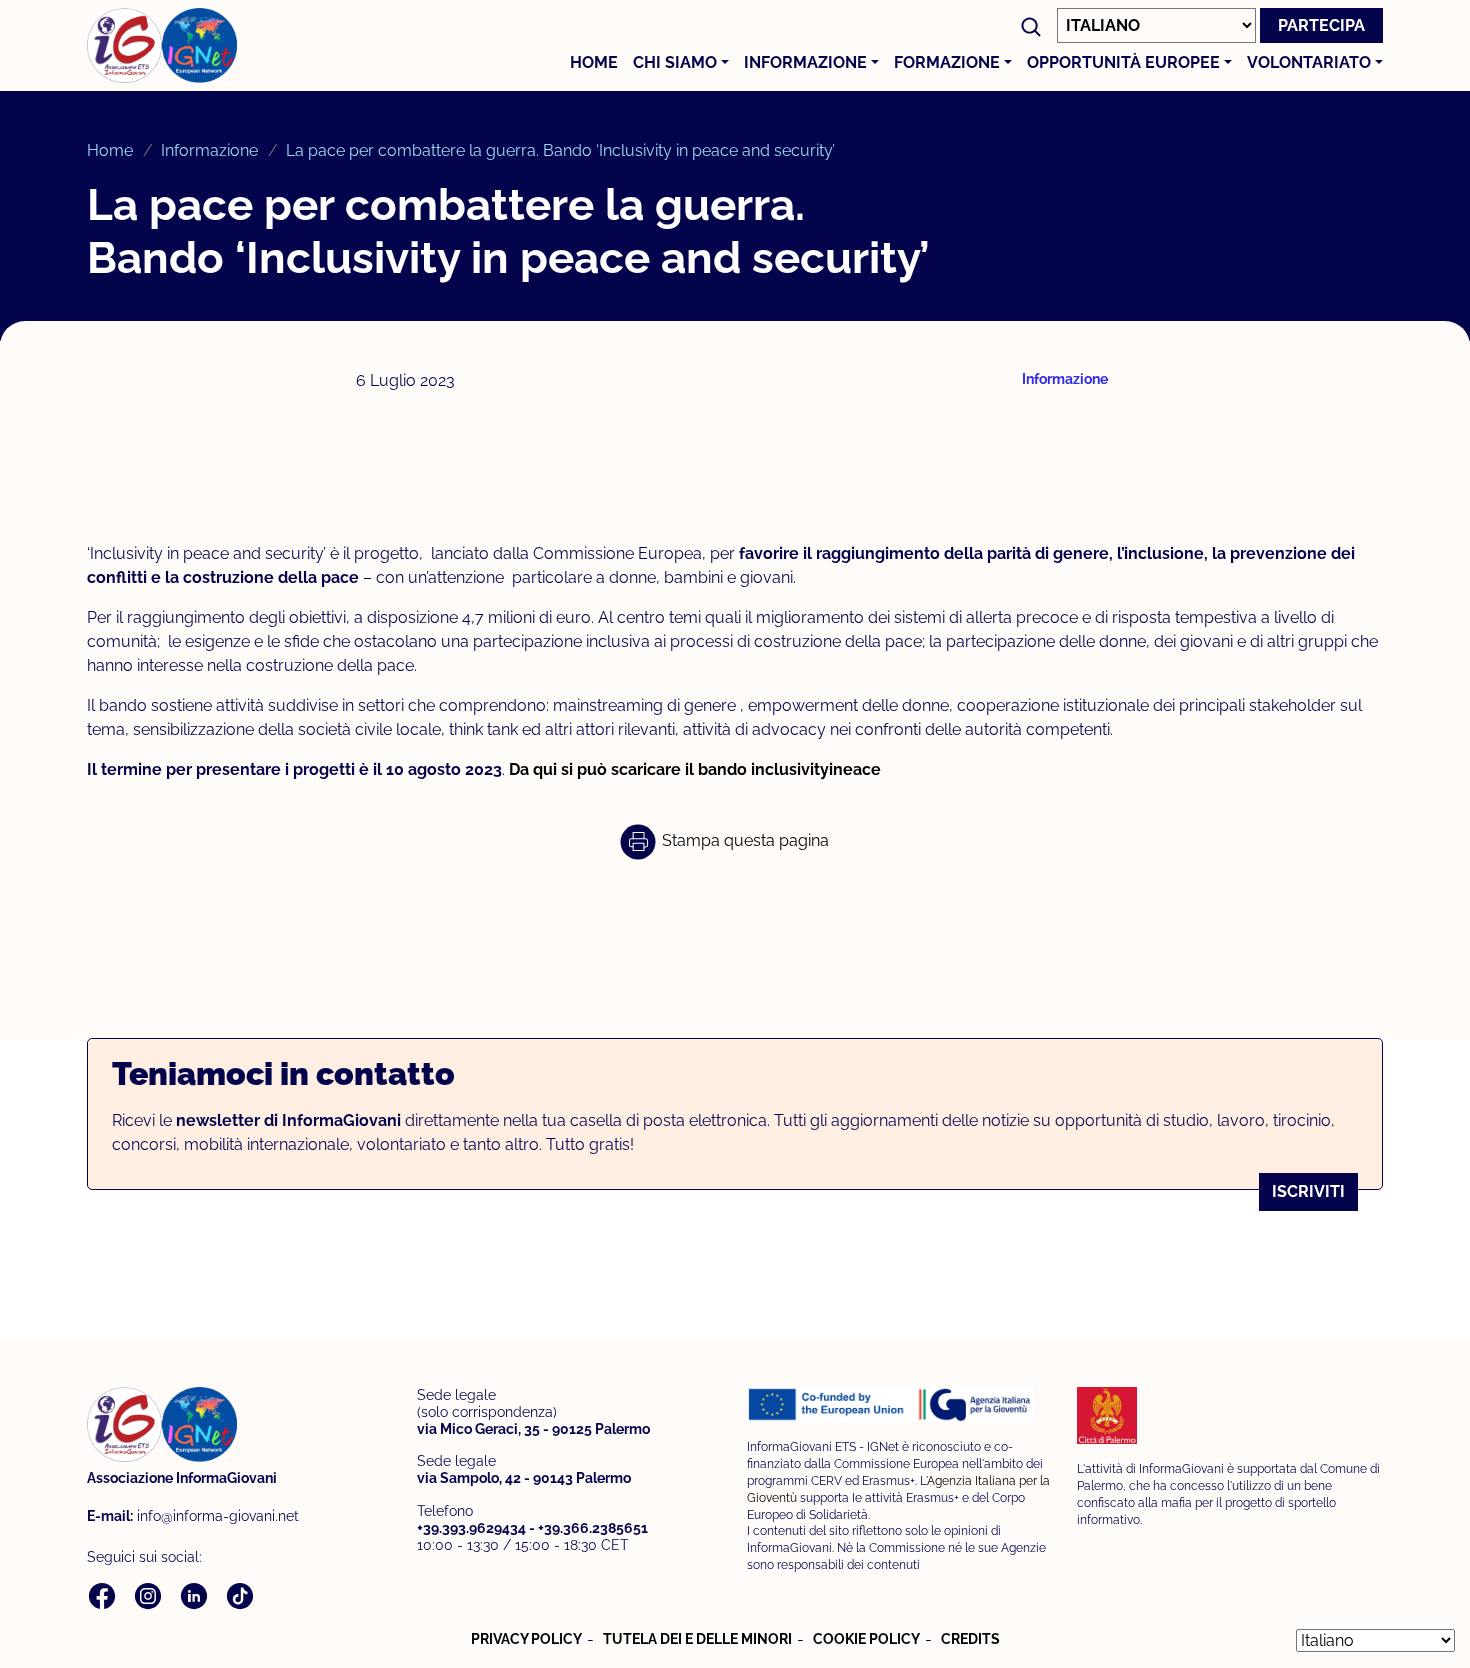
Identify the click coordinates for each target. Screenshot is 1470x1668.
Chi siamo (675, 62)
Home (594, 62)
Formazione (947, 62)
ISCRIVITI (1308, 1191)
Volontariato (1309, 62)
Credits (970, 1639)
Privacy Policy (526, 1639)
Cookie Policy (866, 1639)
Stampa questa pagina (743, 840)
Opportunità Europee (1123, 62)
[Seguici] (104, 1595)
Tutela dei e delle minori (697, 1639)
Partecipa (1321, 25)
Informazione (805, 62)
